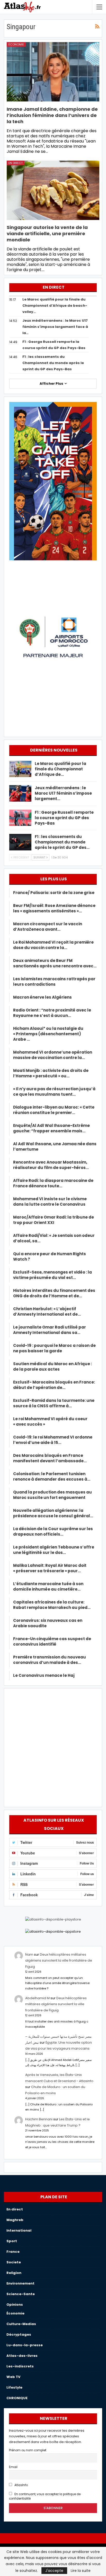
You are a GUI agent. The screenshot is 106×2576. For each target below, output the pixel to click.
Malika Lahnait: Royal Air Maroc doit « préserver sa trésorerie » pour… (50, 1568)
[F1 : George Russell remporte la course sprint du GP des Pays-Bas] (20, 818)
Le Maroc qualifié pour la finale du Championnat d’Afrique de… (60, 769)
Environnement (20, 2283)
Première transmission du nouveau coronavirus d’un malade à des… (50, 1660)
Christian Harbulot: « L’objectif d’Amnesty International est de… (47, 1311)
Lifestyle (14, 2387)
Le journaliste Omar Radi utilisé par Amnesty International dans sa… (50, 1330)
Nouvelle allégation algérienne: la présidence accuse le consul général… (53, 1513)
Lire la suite (81, 2571)
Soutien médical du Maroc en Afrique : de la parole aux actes (52, 1366)
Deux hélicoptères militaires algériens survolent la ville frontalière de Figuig (59, 1961)
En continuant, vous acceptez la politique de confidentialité (45, 2496)
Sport (12, 2241)
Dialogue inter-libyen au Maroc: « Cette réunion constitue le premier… (54, 1110)
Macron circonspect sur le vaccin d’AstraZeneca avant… (48, 927)
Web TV (13, 2377)
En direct (16, 163)
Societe (14, 2262)
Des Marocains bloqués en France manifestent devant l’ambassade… (50, 1458)
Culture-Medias (21, 2324)
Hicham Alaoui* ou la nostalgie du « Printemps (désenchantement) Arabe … (48, 1034)
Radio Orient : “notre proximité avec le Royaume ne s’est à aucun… (52, 1013)
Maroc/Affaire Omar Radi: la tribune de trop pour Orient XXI (54, 1220)
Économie (16, 44)
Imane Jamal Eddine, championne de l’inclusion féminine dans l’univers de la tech (52, 115)
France (13, 2252)
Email (13, 2467)
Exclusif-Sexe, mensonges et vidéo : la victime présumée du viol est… (52, 1275)
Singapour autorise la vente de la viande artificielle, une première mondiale (47, 234)
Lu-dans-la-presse (25, 2345)
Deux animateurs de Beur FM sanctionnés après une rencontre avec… (55, 963)
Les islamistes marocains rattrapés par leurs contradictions (54, 982)
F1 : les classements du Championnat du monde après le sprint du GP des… (62, 842)
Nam (29, 1954)
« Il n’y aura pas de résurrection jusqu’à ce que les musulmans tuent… (54, 1092)
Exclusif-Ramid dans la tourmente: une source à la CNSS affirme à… (54, 1403)
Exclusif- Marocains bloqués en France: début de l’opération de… (54, 1385)
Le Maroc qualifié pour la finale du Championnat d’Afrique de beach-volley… (55, 306)
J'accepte (54, 2571)
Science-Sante (21, 2294)
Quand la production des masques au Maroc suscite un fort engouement (52, 1495)
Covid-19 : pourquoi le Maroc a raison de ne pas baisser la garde (54, 1348)
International (19, 2230)
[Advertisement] (53, 1747)
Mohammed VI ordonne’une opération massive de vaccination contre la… (53, 1055)
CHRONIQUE (17, 2398)
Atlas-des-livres (22, 2356)
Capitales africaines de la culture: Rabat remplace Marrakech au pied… (52, 1605)
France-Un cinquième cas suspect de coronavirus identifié (52, 1641)
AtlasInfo (21, 2485)
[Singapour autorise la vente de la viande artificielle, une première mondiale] (53, 190)
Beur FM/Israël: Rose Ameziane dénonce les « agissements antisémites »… (54, 908)
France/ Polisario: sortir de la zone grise (54, 893)
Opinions (15, 2305)
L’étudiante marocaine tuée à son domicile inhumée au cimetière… (48, 1586)
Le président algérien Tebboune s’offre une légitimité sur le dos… (54, 1550)
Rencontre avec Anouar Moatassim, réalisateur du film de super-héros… (51, 1165)
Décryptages (19, 2334)
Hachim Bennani (39, 2119)
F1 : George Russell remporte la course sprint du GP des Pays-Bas (64, 818)
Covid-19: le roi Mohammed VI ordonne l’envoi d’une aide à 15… (53, 1440)
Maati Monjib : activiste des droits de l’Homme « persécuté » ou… (51, 1073)
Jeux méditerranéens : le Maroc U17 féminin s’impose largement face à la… (55, 327)
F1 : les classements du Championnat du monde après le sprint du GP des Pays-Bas (53, 363)
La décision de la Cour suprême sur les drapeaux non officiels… (53, 1531)
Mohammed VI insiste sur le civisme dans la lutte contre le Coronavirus (50, 1202)
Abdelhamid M (37, 1998)
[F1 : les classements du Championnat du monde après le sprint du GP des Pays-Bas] (20, 842)
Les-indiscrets (20, 2366)
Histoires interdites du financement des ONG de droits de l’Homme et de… (54, 1293)
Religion (14, 2273)
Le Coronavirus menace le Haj (44, 1675)
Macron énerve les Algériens (42, 997)
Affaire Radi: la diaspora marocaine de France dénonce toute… (53, 1183)
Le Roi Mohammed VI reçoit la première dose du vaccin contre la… (53, 945)
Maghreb (15, 2220)
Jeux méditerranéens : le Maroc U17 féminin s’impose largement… (63, 793)
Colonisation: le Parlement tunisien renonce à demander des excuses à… (52, 1476)
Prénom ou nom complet (28, 2450)
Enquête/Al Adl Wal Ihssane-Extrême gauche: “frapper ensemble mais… (51, 1128)
